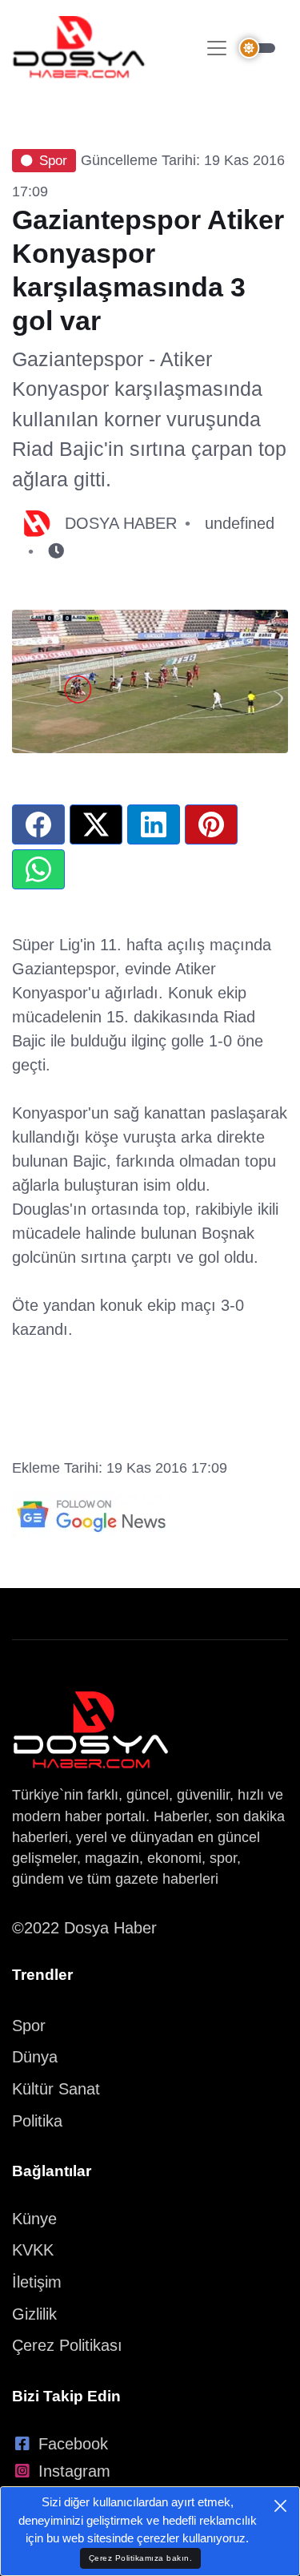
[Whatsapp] (38, 869)
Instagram (74, 2471)
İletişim (37, 2282)
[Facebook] (38, 824)
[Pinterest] (211, 824)
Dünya (35, 2057)
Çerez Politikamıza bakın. (141, 2558)
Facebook (73, 2444)
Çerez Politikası (67, 2345)
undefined (240, 523)
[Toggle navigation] (217, 48)
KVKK (33, 2250)
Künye (34, 2219)
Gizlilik (34, 2314)
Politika (37, 2121)
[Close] (280, 2506)
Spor (53, 161)
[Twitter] (96, 824)
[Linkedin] (154, 824)
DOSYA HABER (121, 523)
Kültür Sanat (56, 2089)
